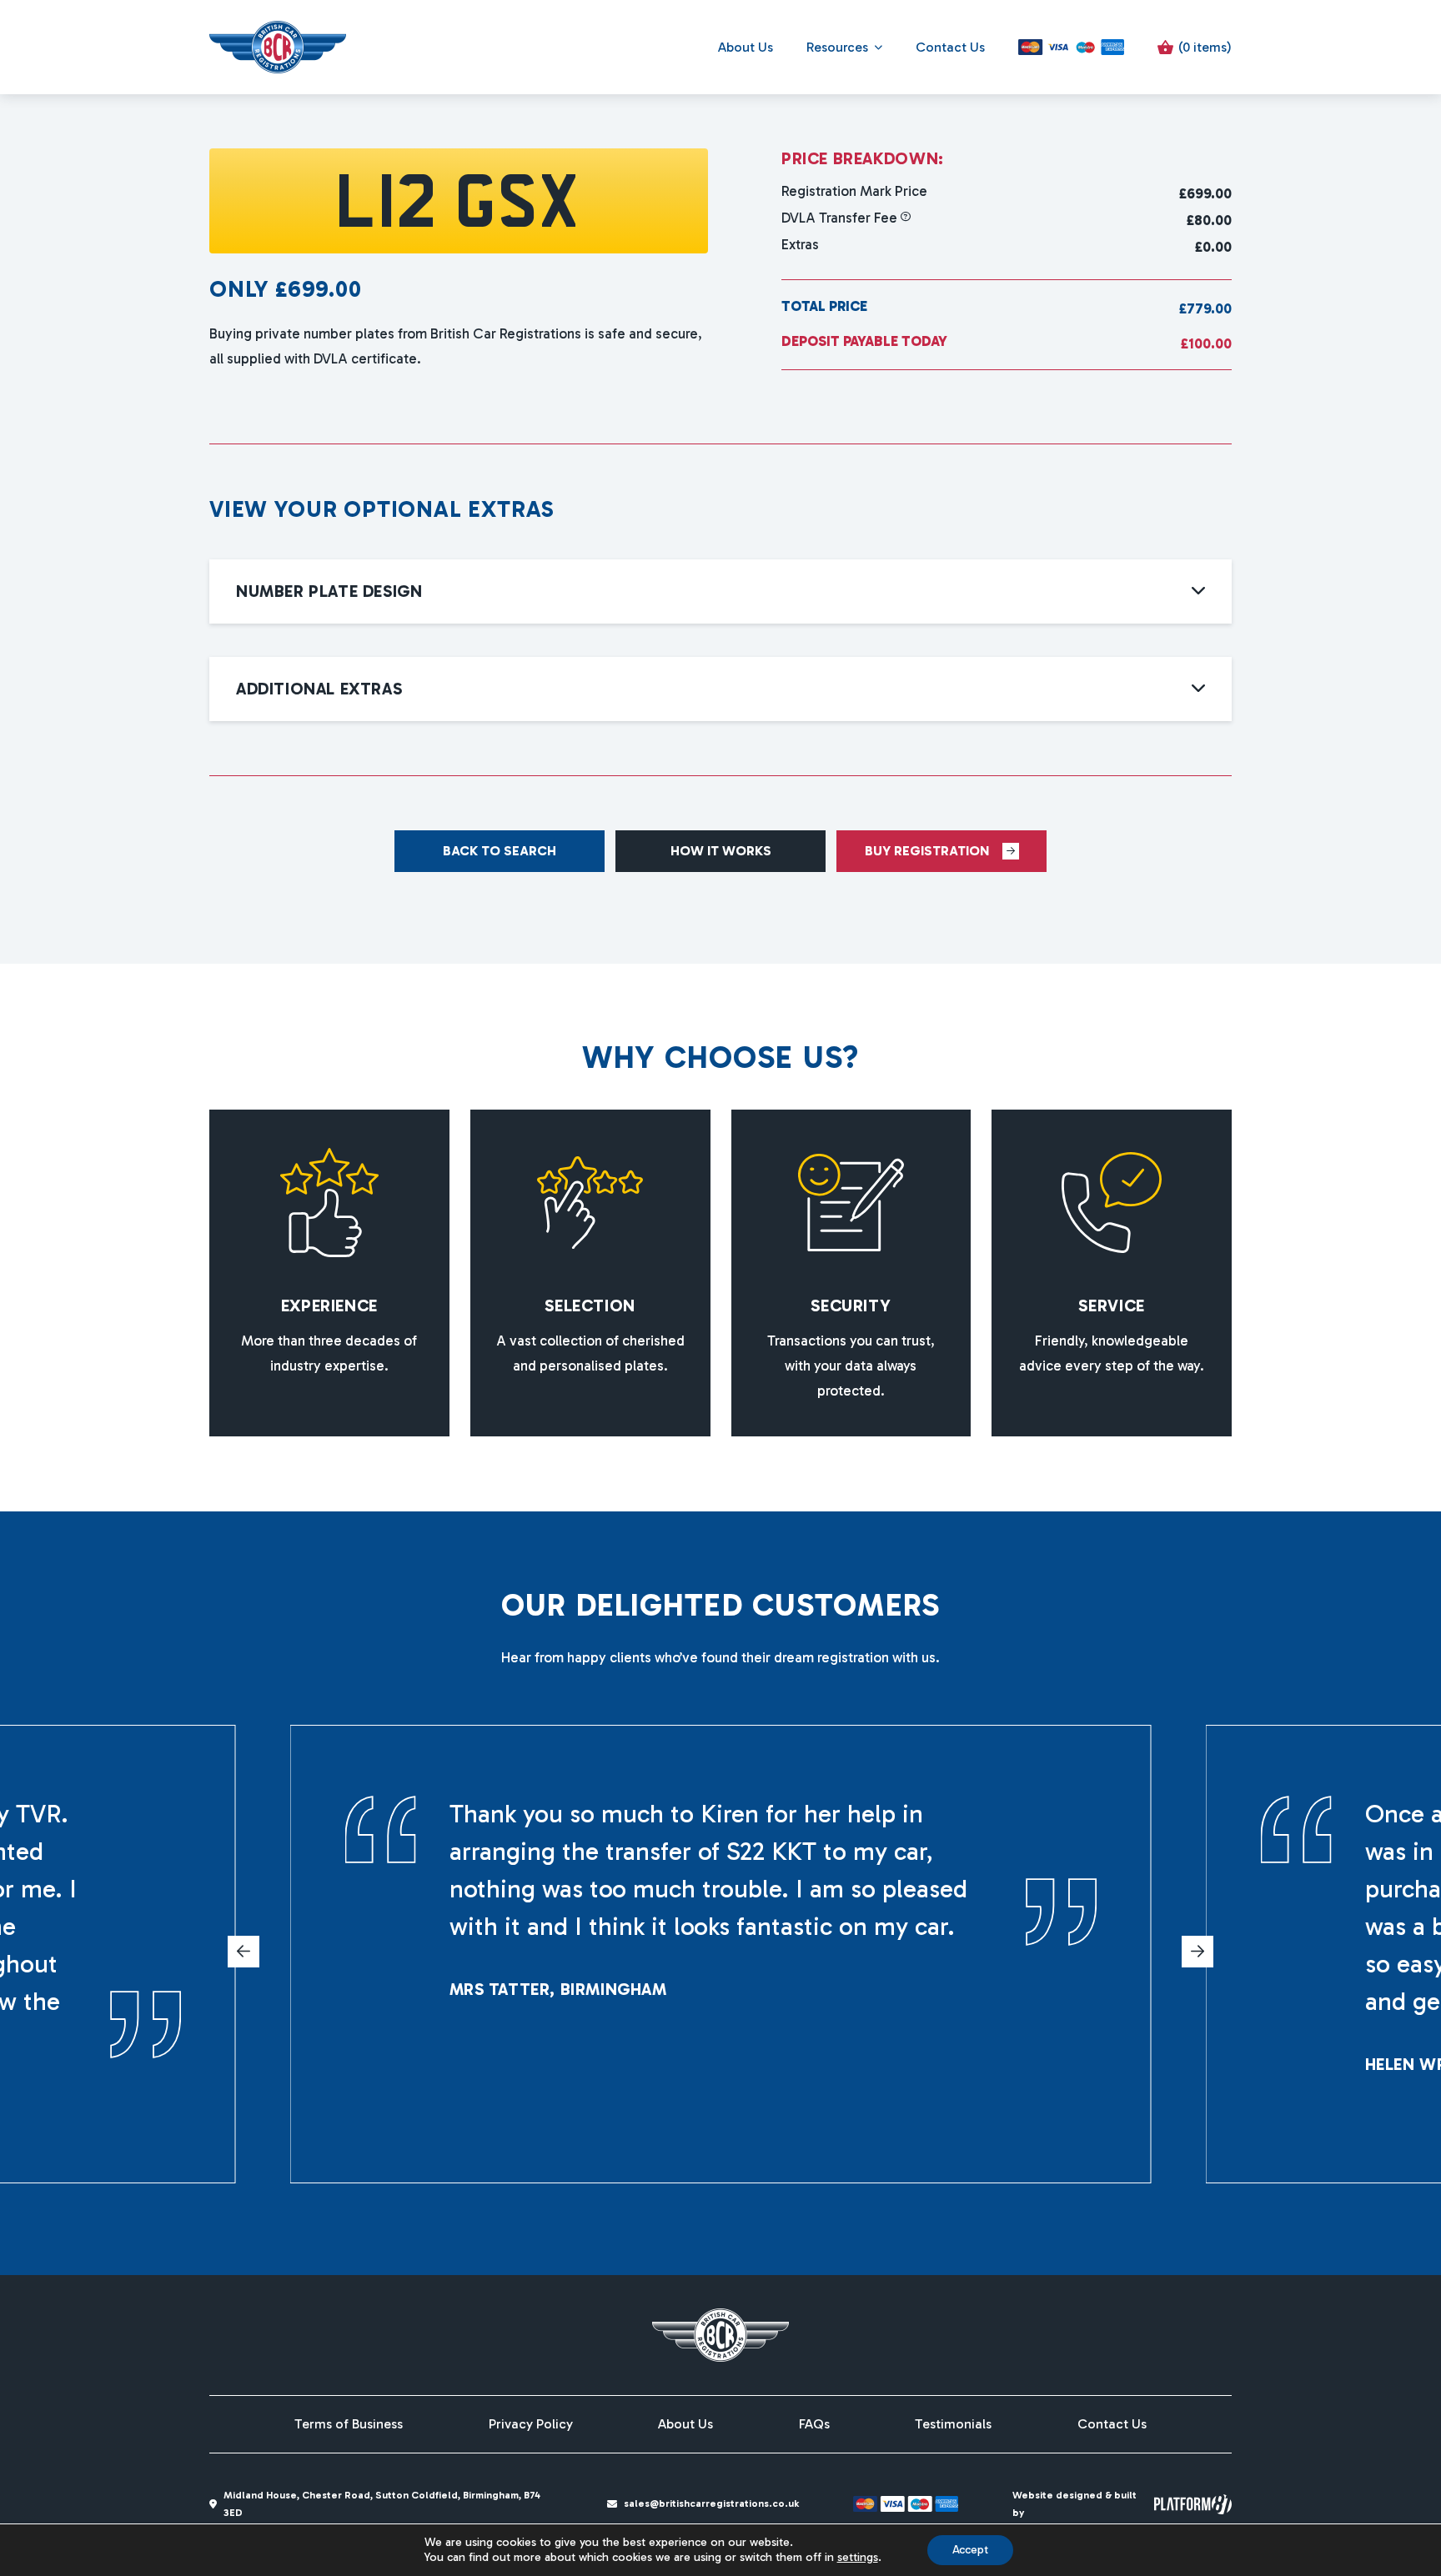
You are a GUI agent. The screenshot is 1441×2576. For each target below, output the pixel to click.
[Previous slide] (244, 1952)
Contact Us (950, 47)
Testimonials (953, 2424)
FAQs (814, 2424)
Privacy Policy (531, 2424)
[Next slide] (1197, 1952)
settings (858, 2557)
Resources (837, 47)
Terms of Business (349, 2424)
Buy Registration (927, 851)
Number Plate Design (329, 591)
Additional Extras (319, 689)
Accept (970, 2550)
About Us (746, 47)
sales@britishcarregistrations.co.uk (711, 2503)
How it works (721, 851)
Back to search (500, 851)
